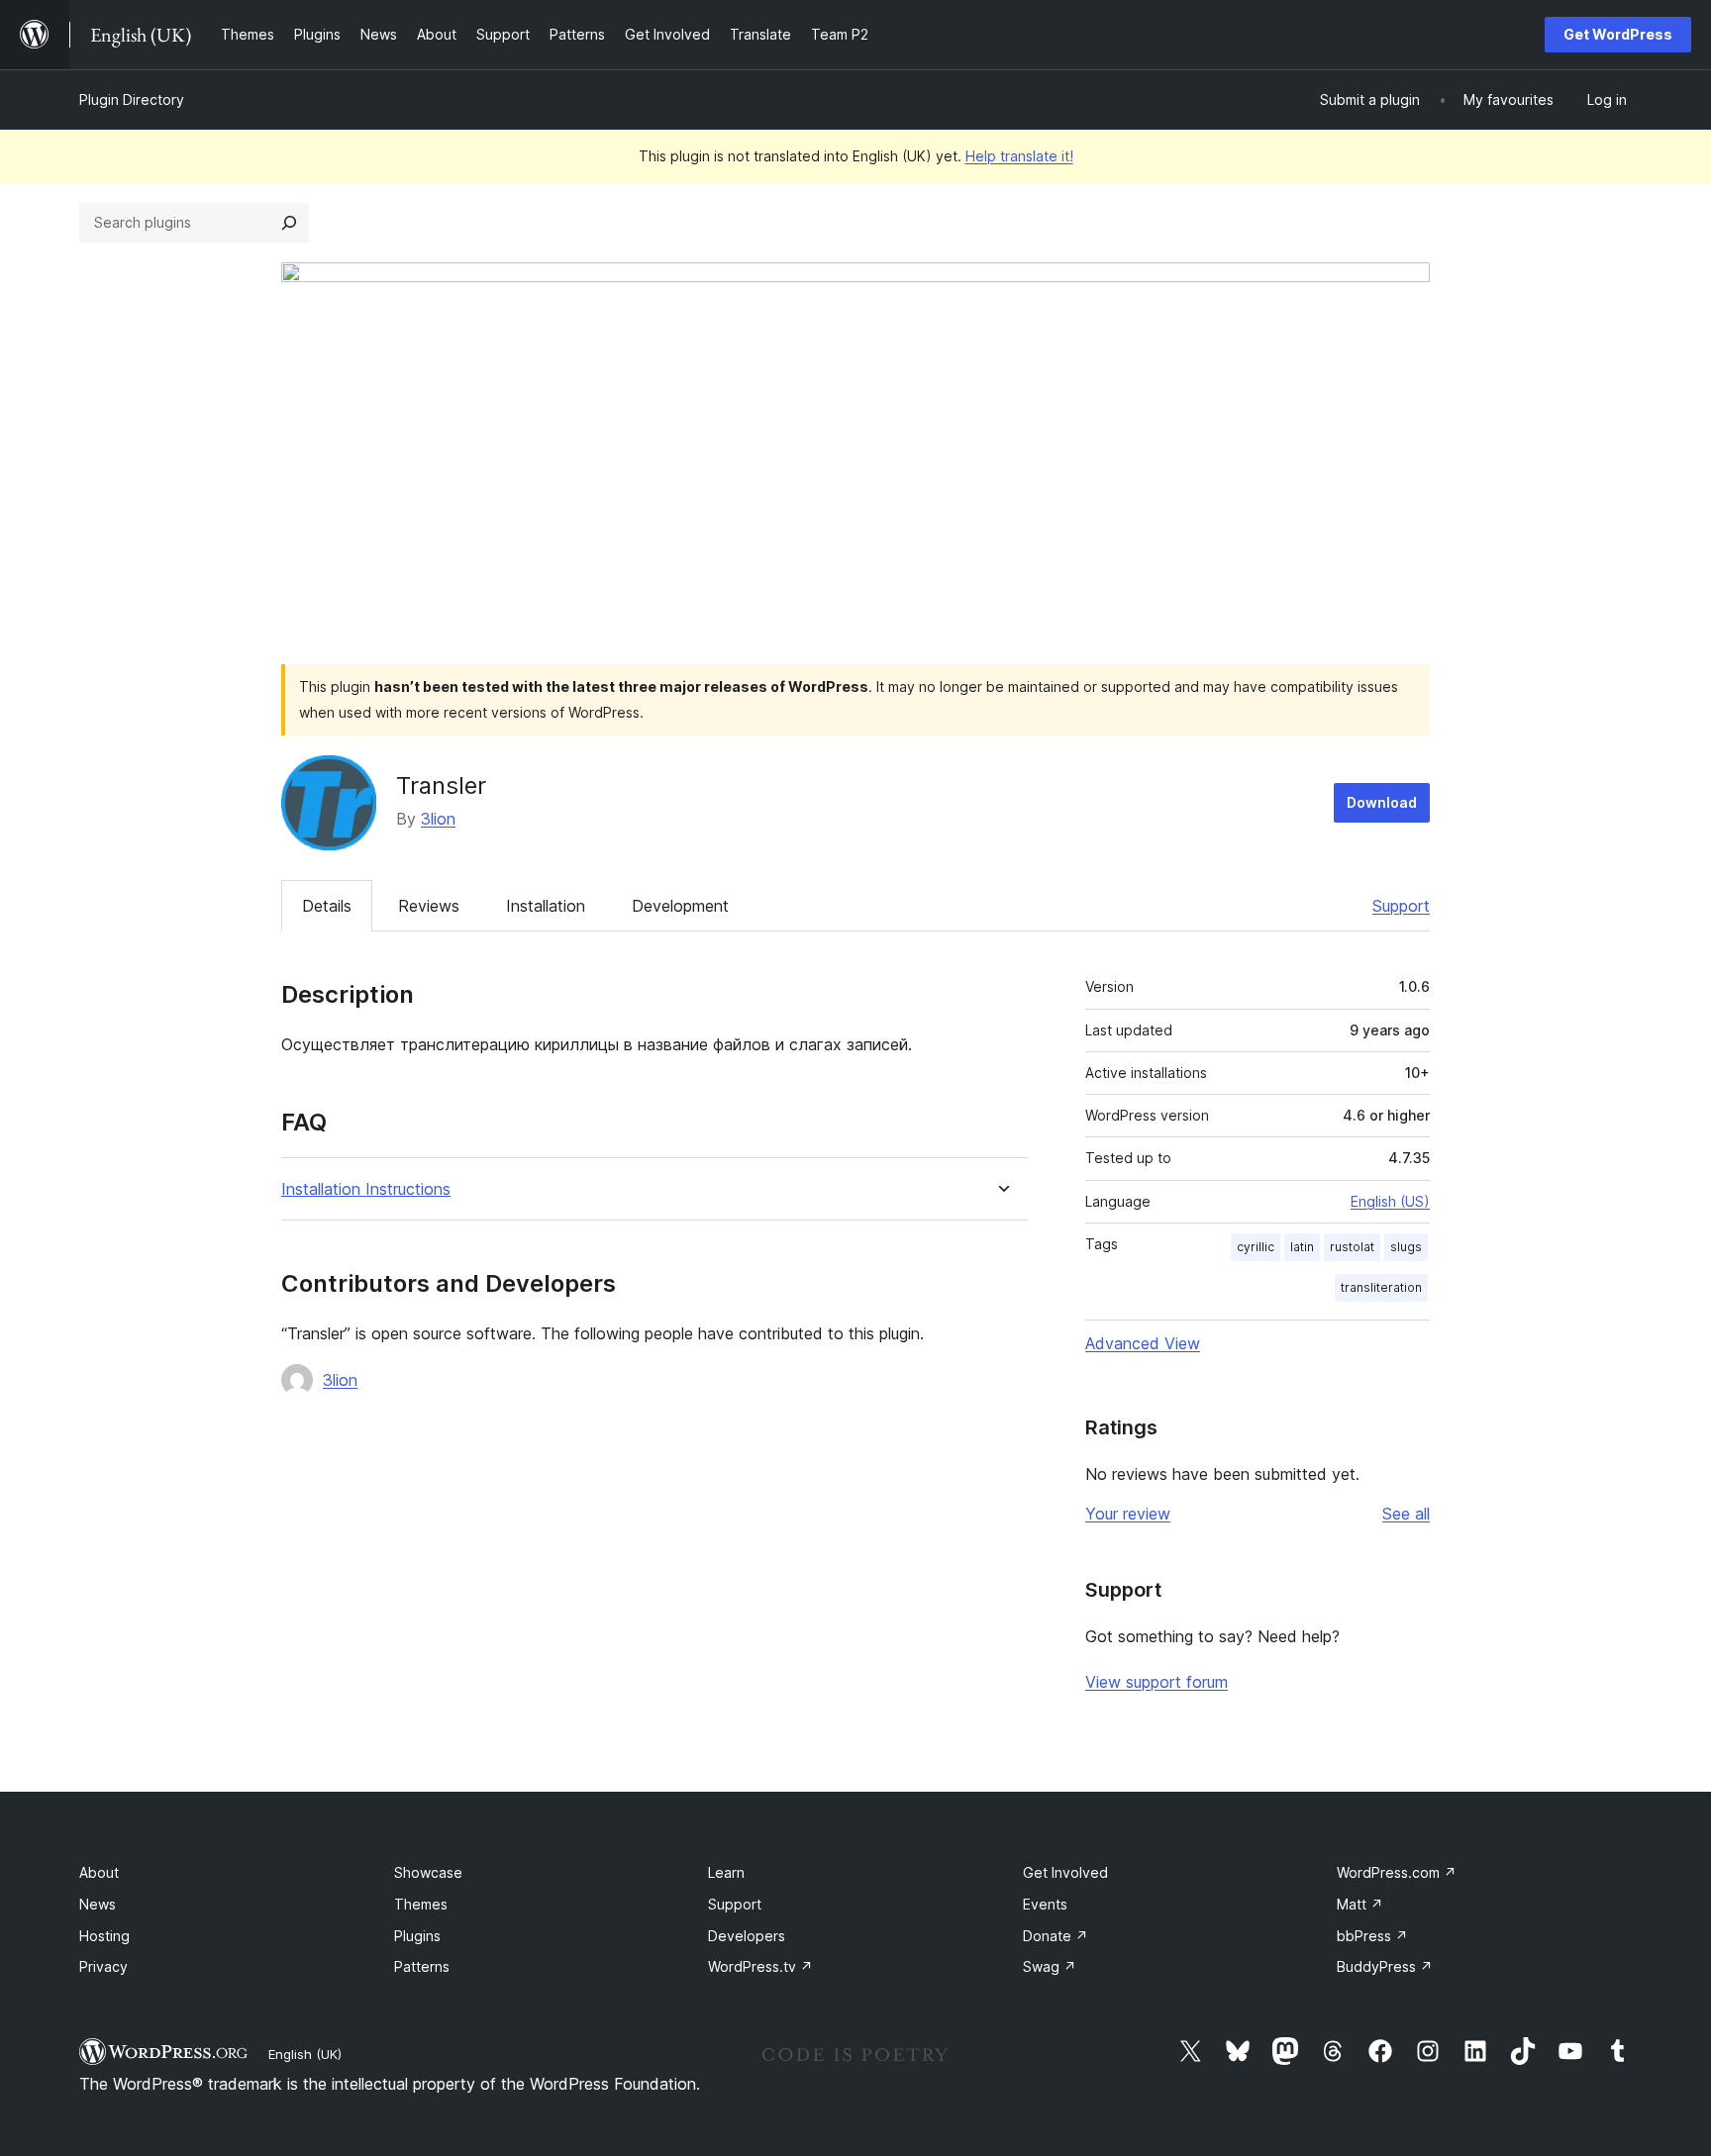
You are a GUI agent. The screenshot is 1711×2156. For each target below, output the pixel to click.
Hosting (104, 1936)
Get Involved (1065, 1872)
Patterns (422, 1966)
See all (1406, 1514)
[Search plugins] (289, 223)
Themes (421, 1904)
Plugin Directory (132, 99)
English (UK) (305, 2054)
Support (1401, 906)
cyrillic (1256, 1247)
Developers (747, 1936)
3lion (438, 819)
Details (327, 906)
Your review (1128, 1514)
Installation (546, 906)
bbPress (1372, 1936)
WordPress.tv (760, 1966)
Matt (1360, 1904)
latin (1302, 1247)
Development (680, 906)
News (98, 1904)
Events (1045, 1904)
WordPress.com (1397, 1872)
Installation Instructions (366, 1189)
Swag (1050, 1966)
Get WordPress (1618, 34)
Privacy (103, 1966)
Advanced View (1143, 1343)
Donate (1056, 1936)
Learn (726, 1872)
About (99, 1872)
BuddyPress (1385, 1966)
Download (1382, 802)
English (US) (1390, 1201)
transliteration (1381, 1287)
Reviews (429, 906)
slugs (1406, 1247)
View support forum (1157, 1682)
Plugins (417, 1936)
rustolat (1352, 1247)
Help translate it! (1019, 156)
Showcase (428, 1872)
